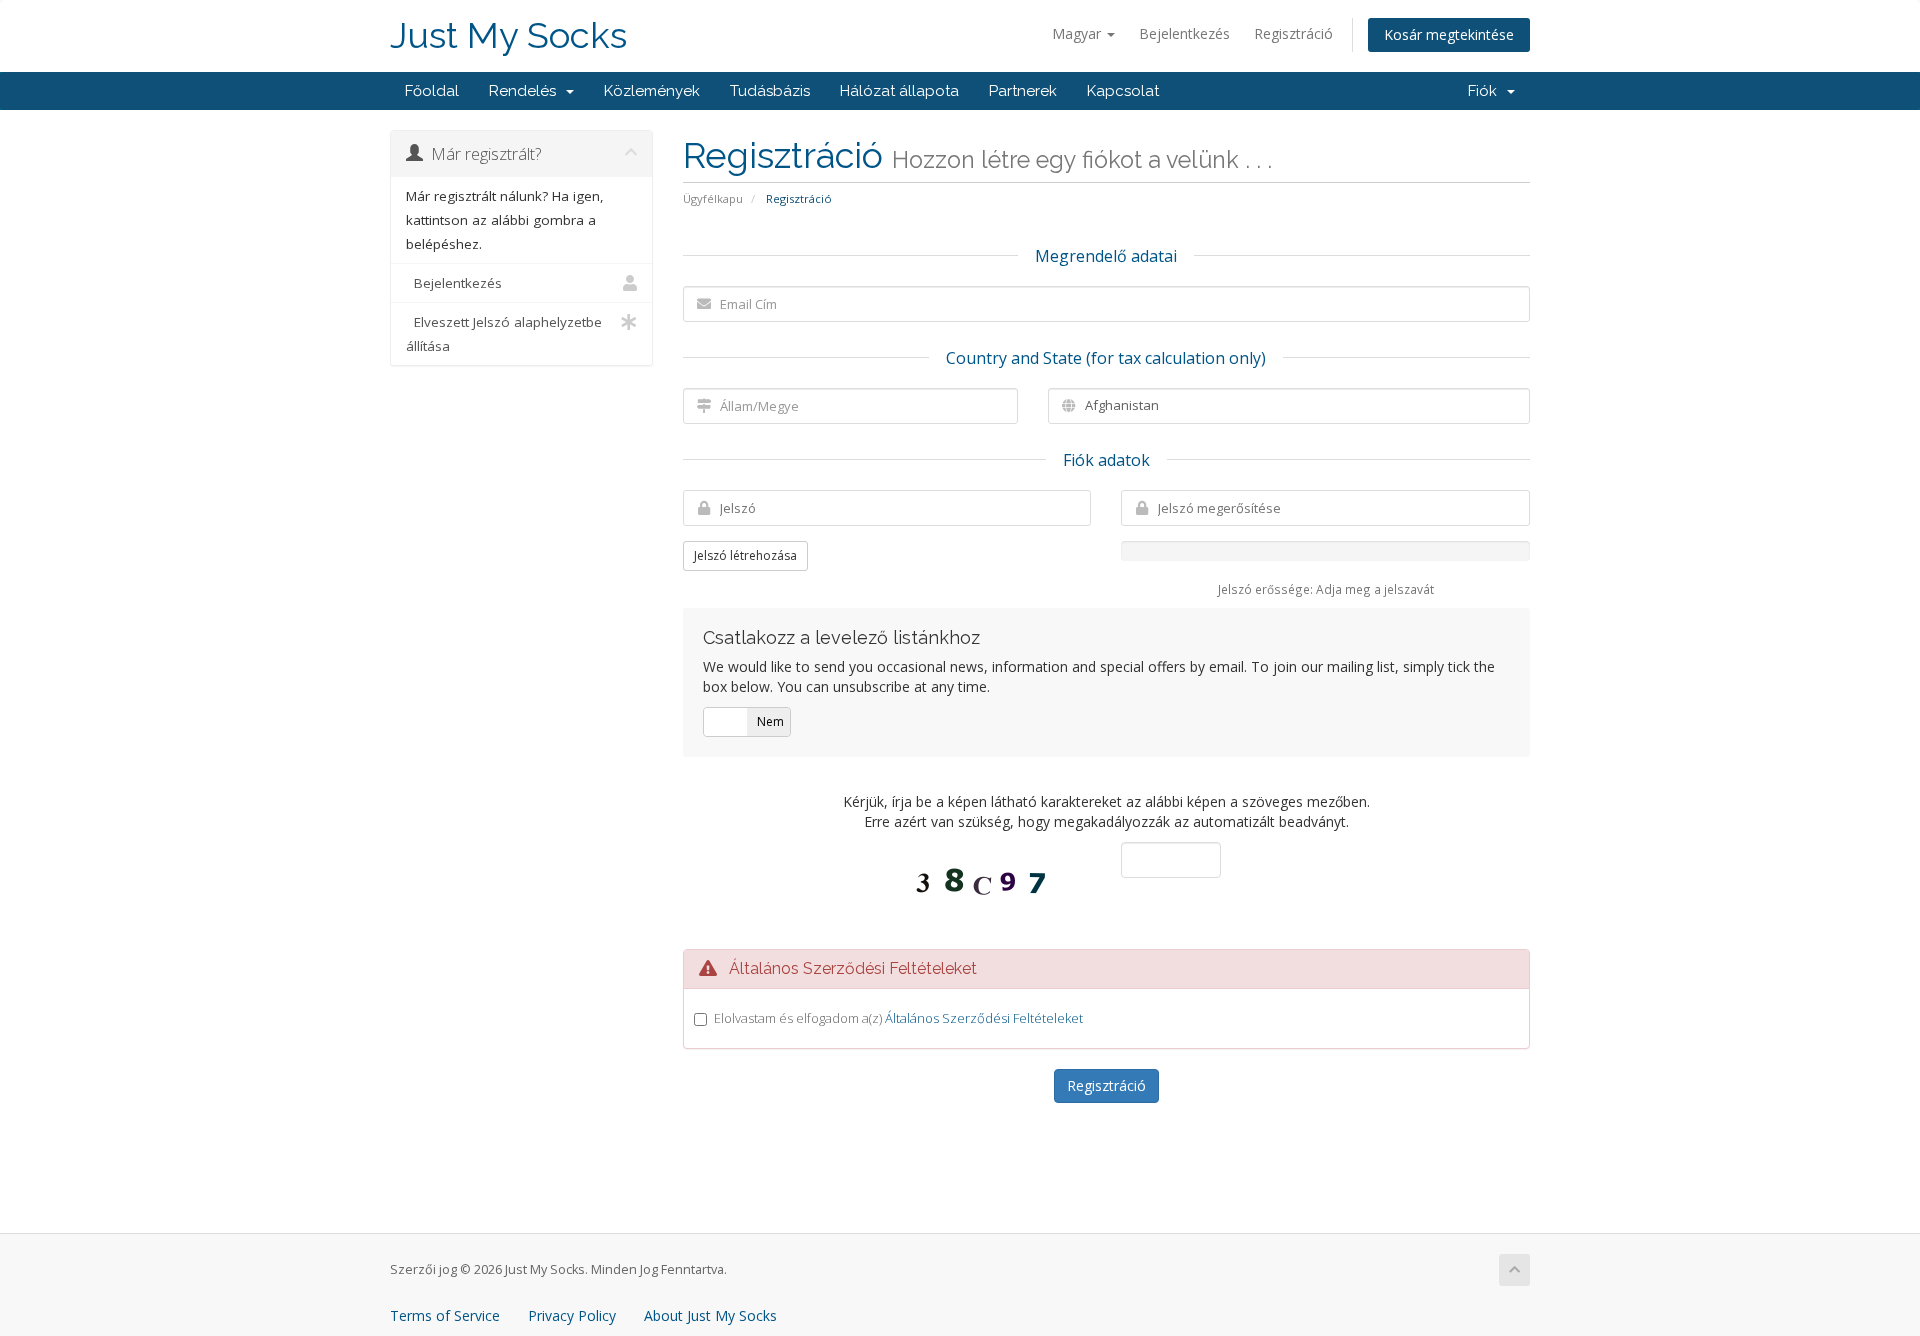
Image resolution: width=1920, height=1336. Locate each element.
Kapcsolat (1123, 91)
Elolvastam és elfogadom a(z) (898, 1018)
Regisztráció (1293, 33)
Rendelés (526, 91)
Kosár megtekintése (1449, 34)
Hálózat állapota (899, 91)
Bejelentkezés (1184, 33)
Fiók (1486, 91)
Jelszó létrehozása (745, 555)
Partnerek (1023, 91)
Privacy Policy (572, 1315)
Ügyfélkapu (713, 198)
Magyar (1078, 33)
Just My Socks (508, 35)
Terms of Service (445, 1315)
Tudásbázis (770, 91)
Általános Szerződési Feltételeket (984, 1018)
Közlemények (652, 91)
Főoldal (432, 91)
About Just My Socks (710, 1315)
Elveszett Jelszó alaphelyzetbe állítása (504, 334)
